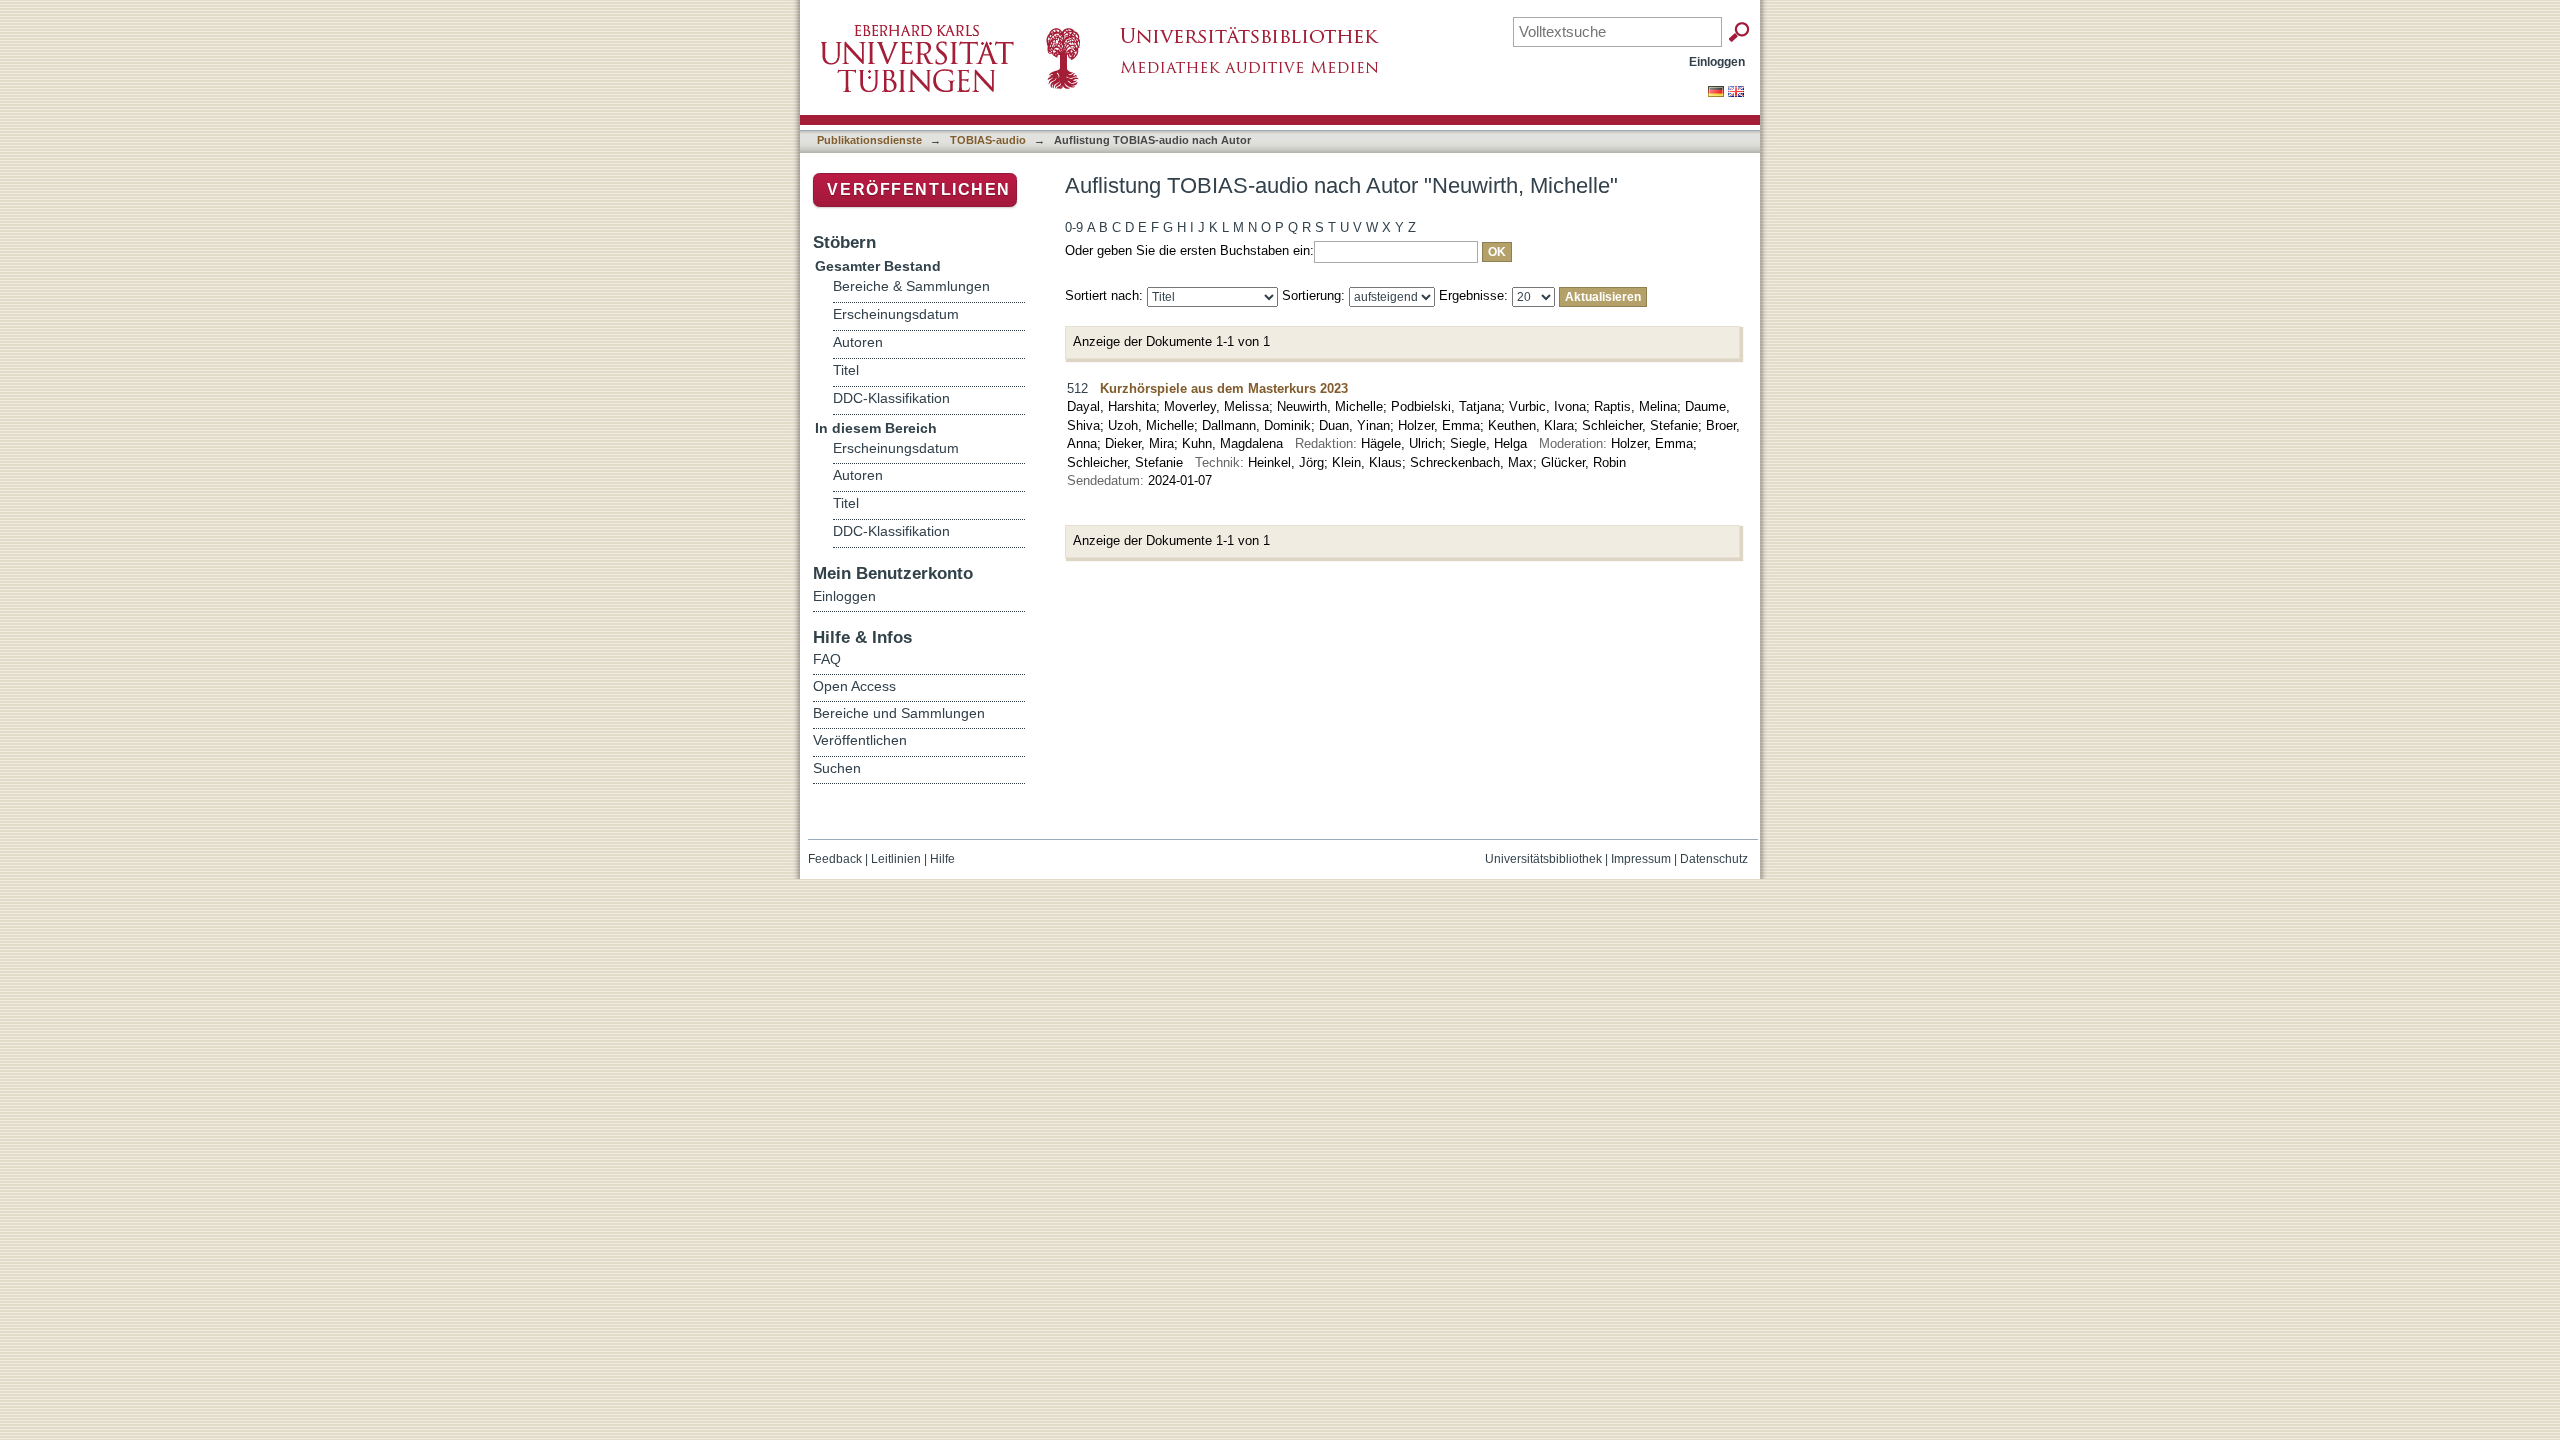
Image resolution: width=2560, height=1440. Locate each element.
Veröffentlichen (919, 189)
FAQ (827, 659)
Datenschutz (1714, 859)
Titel (846, 370)
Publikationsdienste (869, 140)
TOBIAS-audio (988, 140)
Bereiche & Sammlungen (911, 286)
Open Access (854, 686)
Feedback (835, 859)
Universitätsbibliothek (1543, 859)
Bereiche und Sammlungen (899, 713)
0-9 (1074, 227)
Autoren (858, 342)
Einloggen (1717, 61)
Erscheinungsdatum (896, 314)
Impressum (1641, 859)
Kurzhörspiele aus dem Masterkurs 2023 (1224, 388)
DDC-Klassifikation (891, 398)
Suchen (837, 768)
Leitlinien (896, 859)
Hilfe (942, 859)
